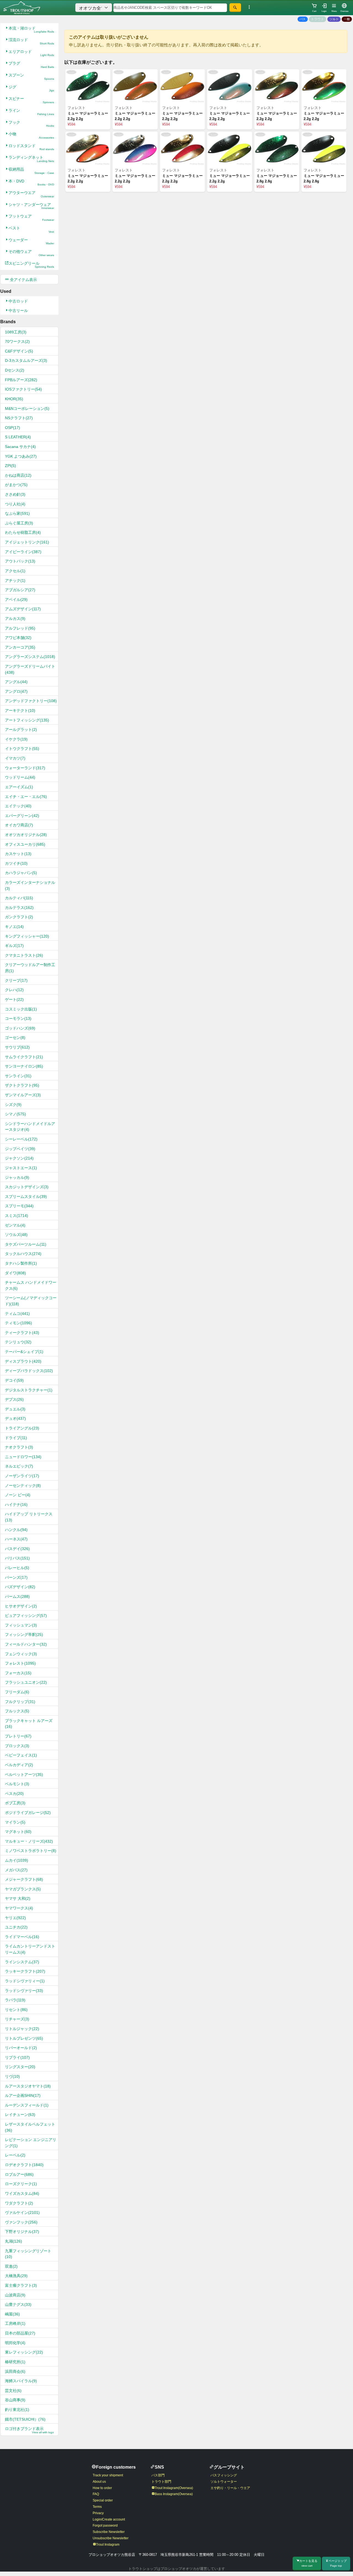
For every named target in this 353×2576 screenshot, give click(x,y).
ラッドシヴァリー (24, 1991)
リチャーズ (17, 2019)
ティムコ (17, 1314)
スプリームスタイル (26, 1197)
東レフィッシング (24, 2352)
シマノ (15, 1114)
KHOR (14, 399)
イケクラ (16, 739)
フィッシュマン (21, 1625)
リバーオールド (21, 2048)
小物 (31, 135)
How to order (102, 2488)
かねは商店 (18, 475)
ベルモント (17, 1784)
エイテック (18, 806)
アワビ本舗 (18, 638)
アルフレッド (20, 628)
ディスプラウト (23, 1361)
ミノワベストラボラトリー (31, 1851)
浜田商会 (15, 2371)
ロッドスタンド (31, 147)
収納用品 (31, 171)
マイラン (15, 1822)
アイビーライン (23, 552)
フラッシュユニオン (26, 1682)
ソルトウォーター (224, 2482)
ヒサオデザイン (21, 1606)
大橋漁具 (16, 2276)
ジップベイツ (20, 1149)
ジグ (31, 88)
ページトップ (338, 2563)
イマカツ (15, 758)
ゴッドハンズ (20, 1028)
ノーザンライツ (22, 1476)
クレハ (14, 990)
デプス (14, 1399)
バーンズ (16, 1577)
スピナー (31, 100)
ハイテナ (16, 1505)
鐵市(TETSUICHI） (25, 2419)
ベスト (31, 230)
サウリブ (17, 1047)
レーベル (15, 2155)
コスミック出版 (21, 1009)
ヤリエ (15, 1918)
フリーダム (17, 1692)
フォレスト (20, 1663)
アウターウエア (31, 194)
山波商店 (15, 2295)
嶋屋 (12, 2314)
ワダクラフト (19, 2203)
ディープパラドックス (29, 1371)
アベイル (16, 599)
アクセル (15, 571)
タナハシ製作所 (21, 1263)
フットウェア (31, 218)
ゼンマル (15, 1225)
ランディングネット (31, 159)
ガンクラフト (19, 917)
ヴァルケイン (22, 2212)
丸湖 (14, 2241)
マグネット (18, 1832)
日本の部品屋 (20, 2333)
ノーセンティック (23, 1485)
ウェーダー (31, 241)
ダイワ (15, 1273)
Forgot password (105, 2525)
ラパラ (15, 2000)
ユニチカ (16, 1927)
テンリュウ (18, 1342)
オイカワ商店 (19, 825)
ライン (31, 112)
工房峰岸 (15, 2323)
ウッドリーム (20, 777)
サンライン (18, 1076)
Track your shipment (108, 2475)
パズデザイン (20, 1587)
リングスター (20, 2067)
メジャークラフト (24, 1879)
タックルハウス (23, 1254)
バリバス (17, 1558)
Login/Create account (109, 2519)
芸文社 (13, 2391)
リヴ (12, 2076)
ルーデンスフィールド (27, 2105)
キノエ (14, 927)
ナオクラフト (19, 1447)
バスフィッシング (224, 2475)
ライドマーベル (22, 1937)
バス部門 (158, 2475)
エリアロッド (31, 53)
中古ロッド (18, 301)
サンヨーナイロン (24, 1066)
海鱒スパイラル (21, 2381)
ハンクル (16, 1530)
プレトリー (18, 1736)
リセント (16, 2010)
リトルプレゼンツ (24, 2038)
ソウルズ (16, 1235)
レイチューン (20, 2115)
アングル (16, 682)
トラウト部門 (161, 2482)
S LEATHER (18, 437)
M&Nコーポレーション (27, 408)
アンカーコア (20, 647)
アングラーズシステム (30, 657)
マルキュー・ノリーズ (29, 1841)
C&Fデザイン (19, 351)
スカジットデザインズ (27, 1187)
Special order (103, 2500)
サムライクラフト (24, 1057)
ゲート (14, 999)
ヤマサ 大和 (18, 1898)
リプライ (17, 2057)
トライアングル (22, 1428)
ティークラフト (22, 1333)
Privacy (98, 2513)
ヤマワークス (19, 1908)
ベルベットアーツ (24, 1774)
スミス (17, 1216)
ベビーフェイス (21, 1755)
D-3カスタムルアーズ (26, 360)
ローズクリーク (21, 2184)
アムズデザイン (23, 609)
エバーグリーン (22, 816)
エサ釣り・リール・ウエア (230, 2488)
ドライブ (16, 1438)
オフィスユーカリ (25, 844)
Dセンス (15, 370)
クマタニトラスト (24, 955)
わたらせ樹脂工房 (23, 532)
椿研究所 (15, 2362)
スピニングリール (31, 265)
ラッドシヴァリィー (25, 1981)
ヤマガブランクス (23, 1889)
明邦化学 (15, 2343)
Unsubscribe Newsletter (111, 2538)
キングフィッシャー (27, 936)
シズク (13, 1105)
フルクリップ (20, 1702)
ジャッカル (17, 1177)
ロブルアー (19, 2174)
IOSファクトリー (23, 389)
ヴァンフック (21, 2222)
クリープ (16, 980)
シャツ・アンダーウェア (31, 206)
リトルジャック (22, 2029)
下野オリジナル (22, 2232)
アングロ (16, 691)
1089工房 (16, 332)
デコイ (14, 1380)
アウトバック (20, 561)
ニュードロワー (23, 1457)
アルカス (15, 619)
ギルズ (14, 946)
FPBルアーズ (21, 380)
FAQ (96, 2494)
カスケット (18, 854)
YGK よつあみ (21, 456)
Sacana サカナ (20, 447)
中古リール (18, 311)
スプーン (31, 77)
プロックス (17, 1746)
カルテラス (19, 908)
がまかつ (16, 485)
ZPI (10, 466)
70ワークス (17, 341)
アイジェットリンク (27, 542)
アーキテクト (20, 710)
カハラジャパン (21, 873)
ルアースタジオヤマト (28, 2086)
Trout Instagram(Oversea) (174, 2488)
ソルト (334, 19)
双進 (11, 2266)
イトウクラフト (22, 749)
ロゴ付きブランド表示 (29, 2430)
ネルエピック (19, 1466)
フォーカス (18, 1673)
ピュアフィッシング (26, 1615)
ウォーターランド (25, 768)
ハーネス (16, 1539)
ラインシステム (22, 1962)
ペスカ (14, 1794)
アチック (15, 580)
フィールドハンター (26, 1644)
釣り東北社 (17, 2410)
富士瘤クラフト (21, 2285)
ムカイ (17, 1860)
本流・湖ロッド (31, 30)
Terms (97, 2507)
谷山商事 (15, 2400)
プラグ (31, 65)
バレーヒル (17, 1568)
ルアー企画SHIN (23, 2095)
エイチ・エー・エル (26, 797)
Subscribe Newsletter (109, 2532)
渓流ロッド (31, 41)
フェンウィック (21, 1654)
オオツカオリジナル (26, 835)
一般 (347, 19)
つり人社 (15, 504)
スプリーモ (19, 1206)
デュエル (15, 1409)
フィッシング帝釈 (24, 1635)
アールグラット (21, 729)
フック (31, 124)
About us (99, 2482)
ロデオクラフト (24, 2165)
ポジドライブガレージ (28, 1813)
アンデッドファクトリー (31, 701)
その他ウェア (31, 253)
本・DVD (31, 183)
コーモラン (18, 1018)
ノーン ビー (18, 1495)
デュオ (15, 1418)
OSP (13, 428)
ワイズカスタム (22, 2193)
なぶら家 (17, 513)
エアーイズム (19, 787)
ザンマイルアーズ (23, 1095)
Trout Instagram (108, 2545)
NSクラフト (19, 418)
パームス (17, 1596)
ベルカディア (19, 1765)
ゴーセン (15, 1038)
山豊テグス (18, 2304)
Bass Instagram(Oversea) (174, 2494)
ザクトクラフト (22, 1085)
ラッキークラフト (25, 1971)
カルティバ (19, 898)
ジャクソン (19, 1158)
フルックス (17, 1711)
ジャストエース (21, 1168)
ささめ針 (15, 494)
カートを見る (308, 2563)
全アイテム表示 (23, 280)
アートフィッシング (27, 720)
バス (303, 19)
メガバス (16, 1870)
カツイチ (16, 863)
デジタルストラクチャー (29, 1390)
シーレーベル (21, 1139)
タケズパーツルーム (26, 1244)
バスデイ (17, 1549)
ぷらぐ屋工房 (19, 523)
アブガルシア (20, 590)
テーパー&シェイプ (24, 1352)
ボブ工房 (15, 1803)
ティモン (18, 1323)
